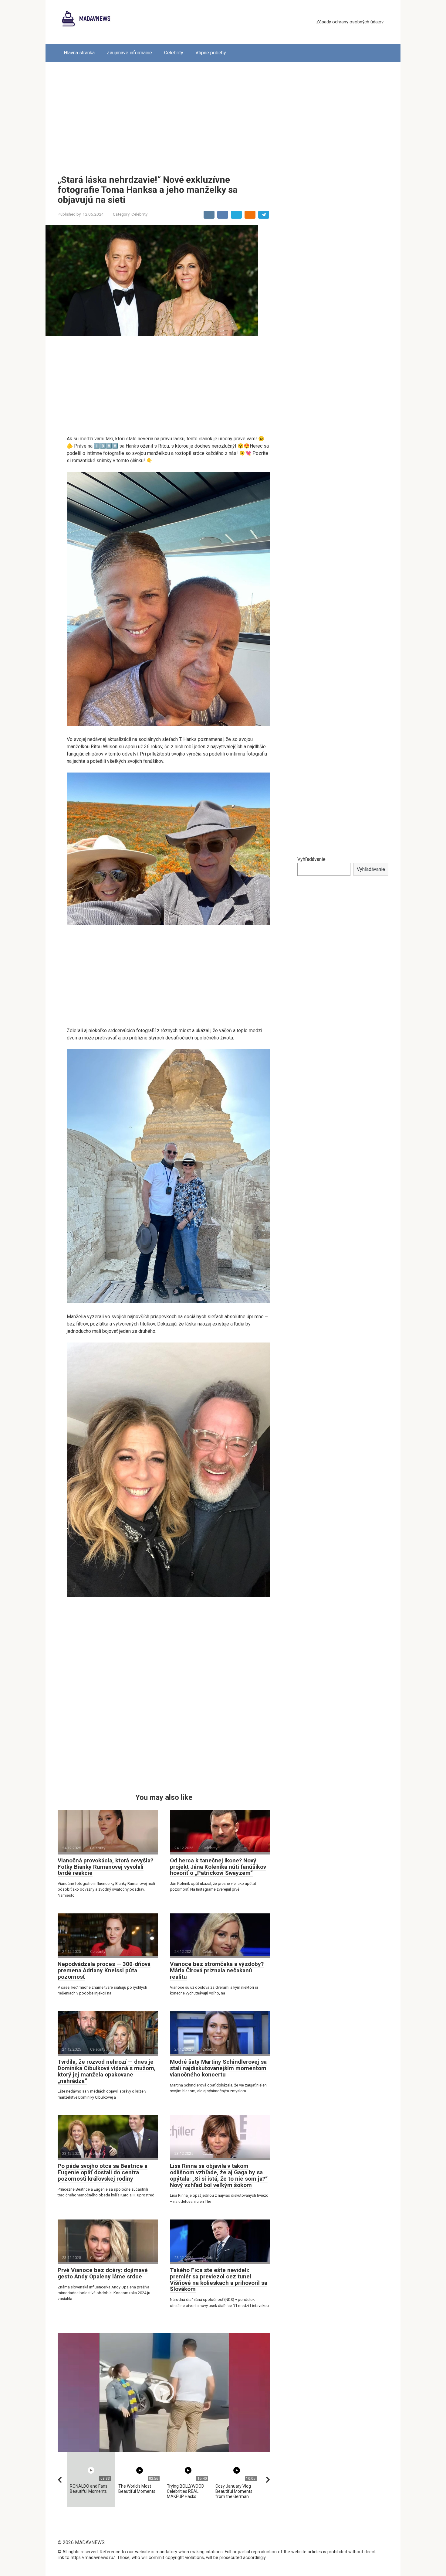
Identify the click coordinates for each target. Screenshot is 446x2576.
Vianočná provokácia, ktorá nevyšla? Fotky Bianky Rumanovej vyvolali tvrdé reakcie (105, 1867)
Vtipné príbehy (211, 53)
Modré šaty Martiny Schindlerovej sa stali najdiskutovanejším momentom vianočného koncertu (218, 2068)
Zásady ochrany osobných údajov (350, 22)
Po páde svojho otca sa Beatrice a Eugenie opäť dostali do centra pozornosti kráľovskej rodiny (103, 2172)
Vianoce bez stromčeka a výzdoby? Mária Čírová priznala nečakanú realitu (217, 1970)
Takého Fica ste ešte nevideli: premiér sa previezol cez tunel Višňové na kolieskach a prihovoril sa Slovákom (219, 2280)
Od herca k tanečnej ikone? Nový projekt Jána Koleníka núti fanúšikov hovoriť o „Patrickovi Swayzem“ (218, 1867)
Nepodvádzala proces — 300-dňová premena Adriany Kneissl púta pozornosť (104, 1970)
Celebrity (174, 53)
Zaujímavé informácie (129, 53)
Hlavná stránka (79, 53)
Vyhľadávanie (311, 859)
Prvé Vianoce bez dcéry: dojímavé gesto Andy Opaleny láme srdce (103, 2273)
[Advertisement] (223, 114)
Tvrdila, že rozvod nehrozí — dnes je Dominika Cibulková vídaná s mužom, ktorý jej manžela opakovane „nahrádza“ (107, 2071)
